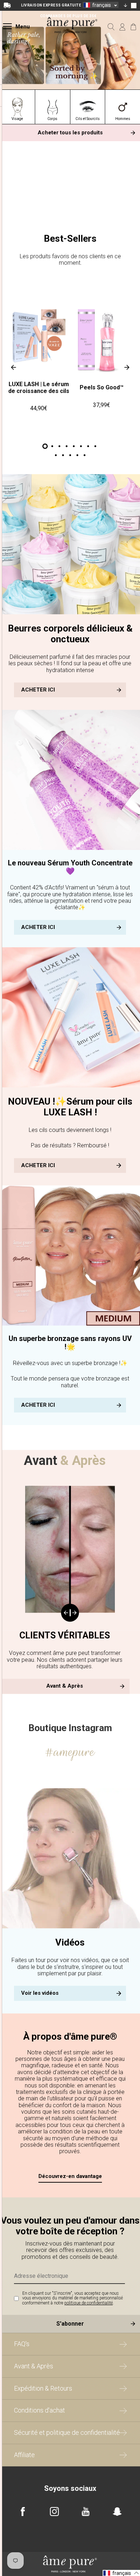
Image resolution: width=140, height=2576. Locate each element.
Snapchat (117, 2512)
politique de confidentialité (88, 2303)
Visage (17, 119)
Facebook (23, 2512)
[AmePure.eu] (72, 37)
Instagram (54, 2512)
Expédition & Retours (43, 2388)
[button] (101, 5)
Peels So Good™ (102, 387)
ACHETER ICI (38, 690)
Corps (52, 119)
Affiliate (24, 2455)
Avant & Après (65, 1686)
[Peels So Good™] (102, 340)
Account (122, 27)
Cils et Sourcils (88, 119)
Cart (133, 27)
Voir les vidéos (40, 1993)
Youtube (86, 2512)
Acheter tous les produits (70, 133)
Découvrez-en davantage (70, 2176)
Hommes (123, 119)
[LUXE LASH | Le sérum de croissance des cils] (39, 337)
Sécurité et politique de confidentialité (67, 2432)
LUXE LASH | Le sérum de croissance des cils (38, 387)
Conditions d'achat (39, 2410)
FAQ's (22, 2344)
